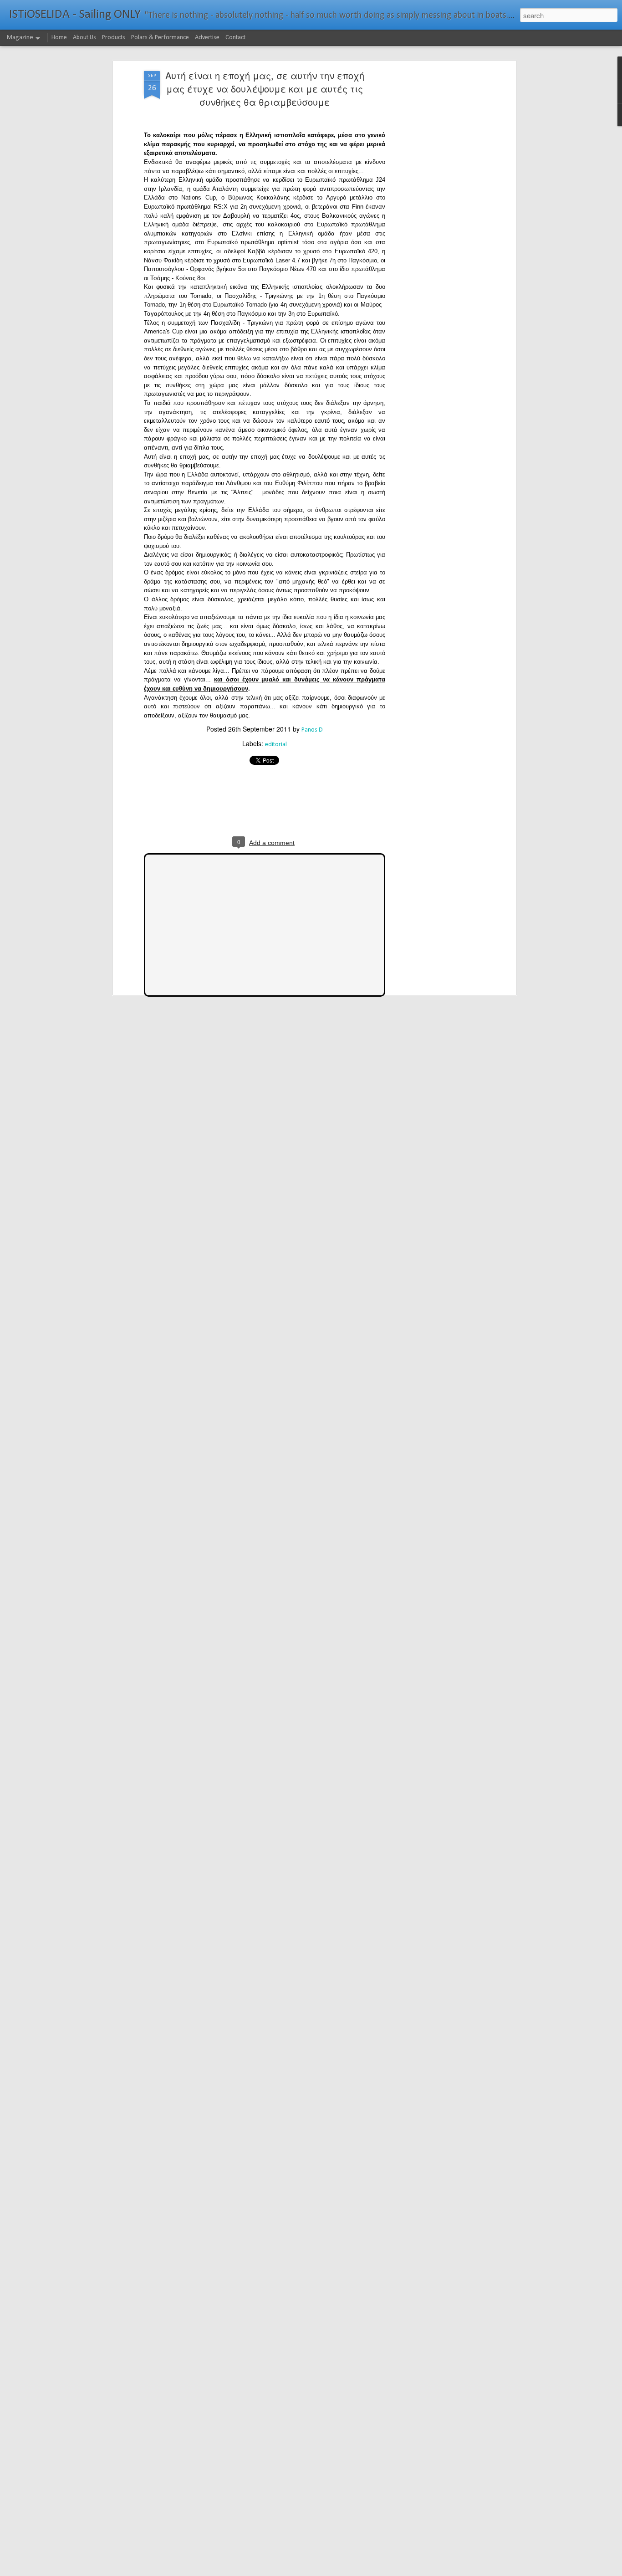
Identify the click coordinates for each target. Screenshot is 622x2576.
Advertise (207, 38)
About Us (84, 38)
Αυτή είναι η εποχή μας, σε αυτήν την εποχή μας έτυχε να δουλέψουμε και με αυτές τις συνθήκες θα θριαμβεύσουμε (265, 89)
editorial (276, 745)
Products (114, 38)
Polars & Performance (160, 38)
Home (59, 38)
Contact (235, 38)
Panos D (312, 730)
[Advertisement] (435, 215)
